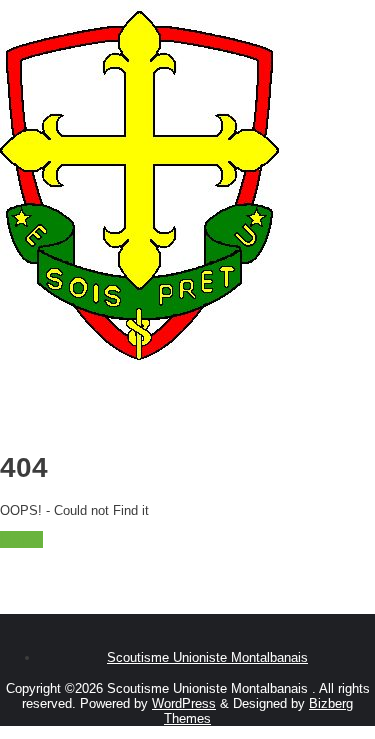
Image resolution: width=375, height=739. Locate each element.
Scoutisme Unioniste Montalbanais (207, 657)
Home (21, 539)
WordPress (184, 703)
